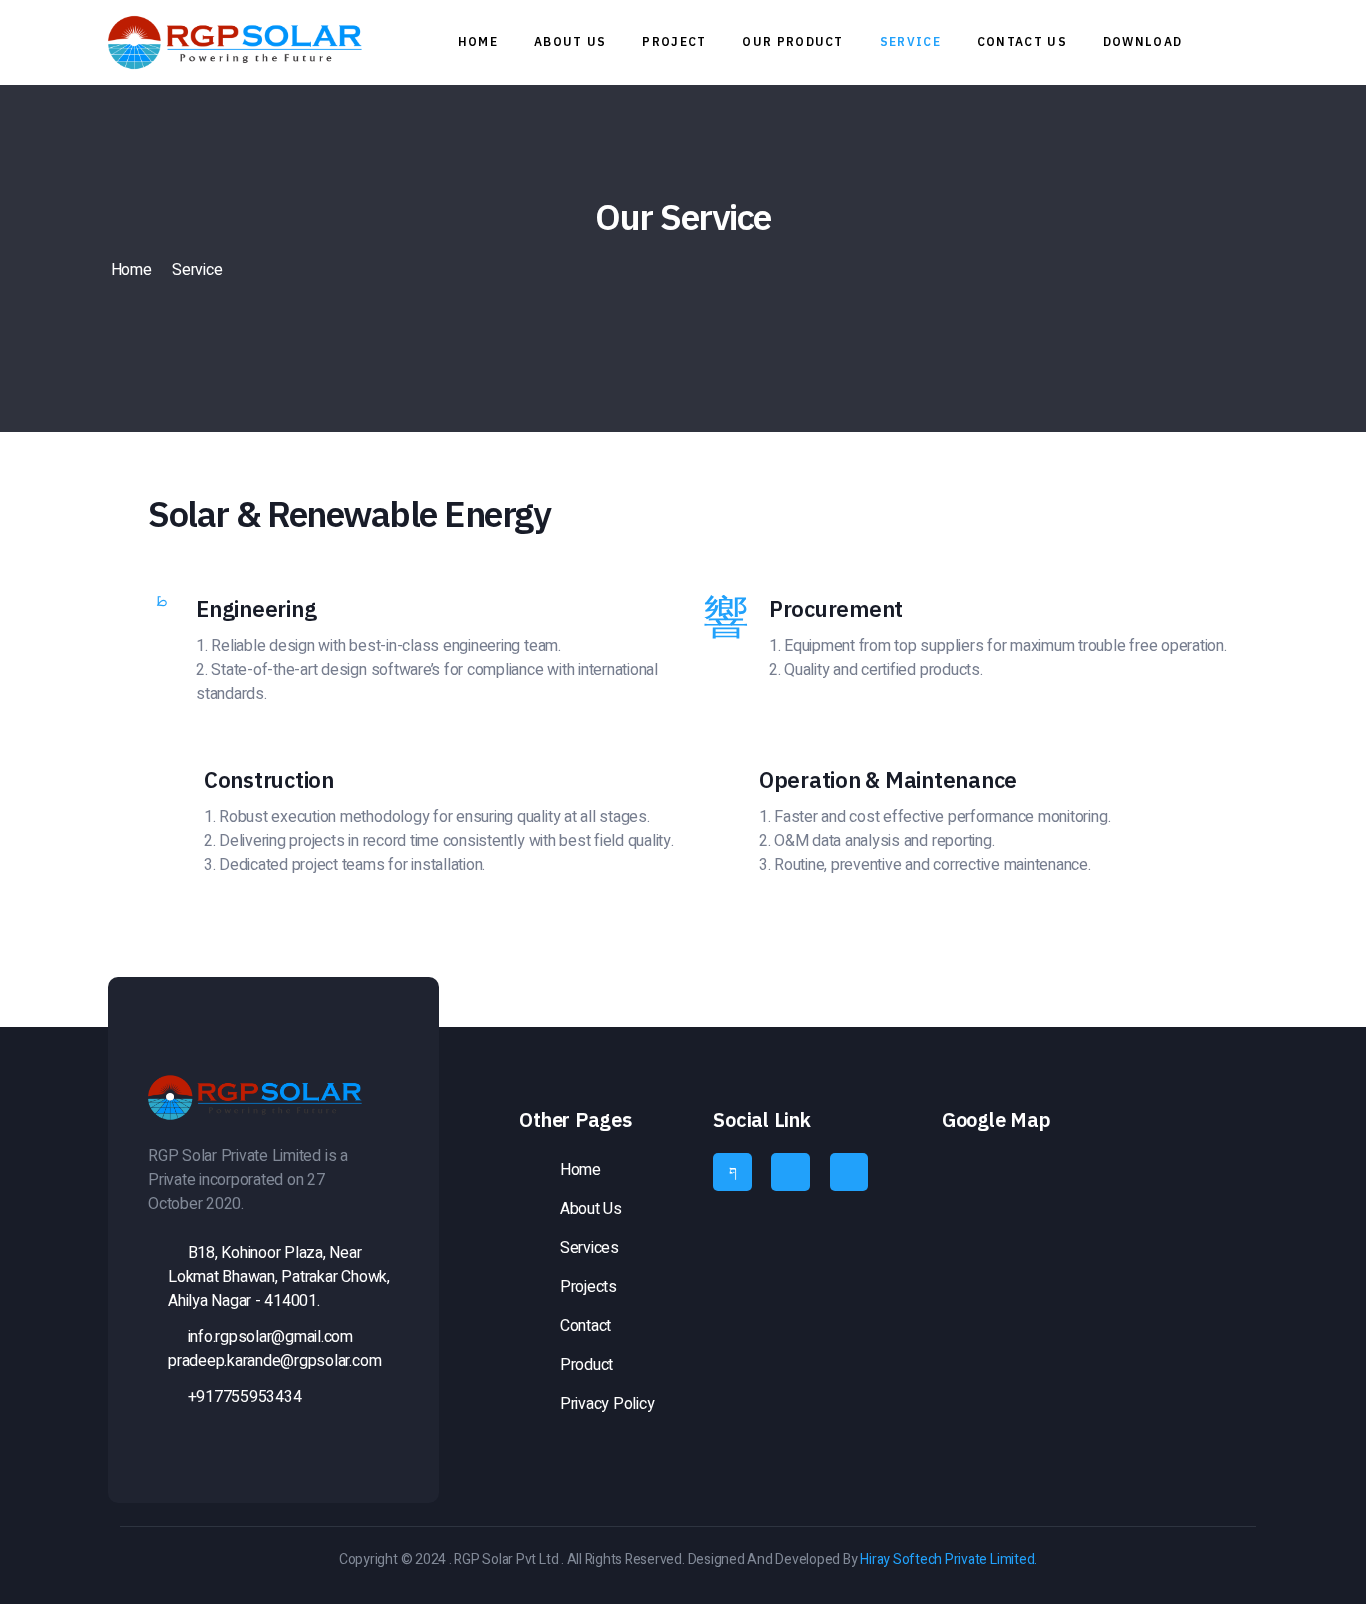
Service (910, 41)
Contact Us (1022, 41)
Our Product (792, 41)
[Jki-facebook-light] (732, 1172)
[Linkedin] (849, 1172)
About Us (570, 41)
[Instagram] (790, 1172)
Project (674, 41)
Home (478, 41)
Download (1142, 41)
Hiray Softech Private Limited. (948, 1559)
